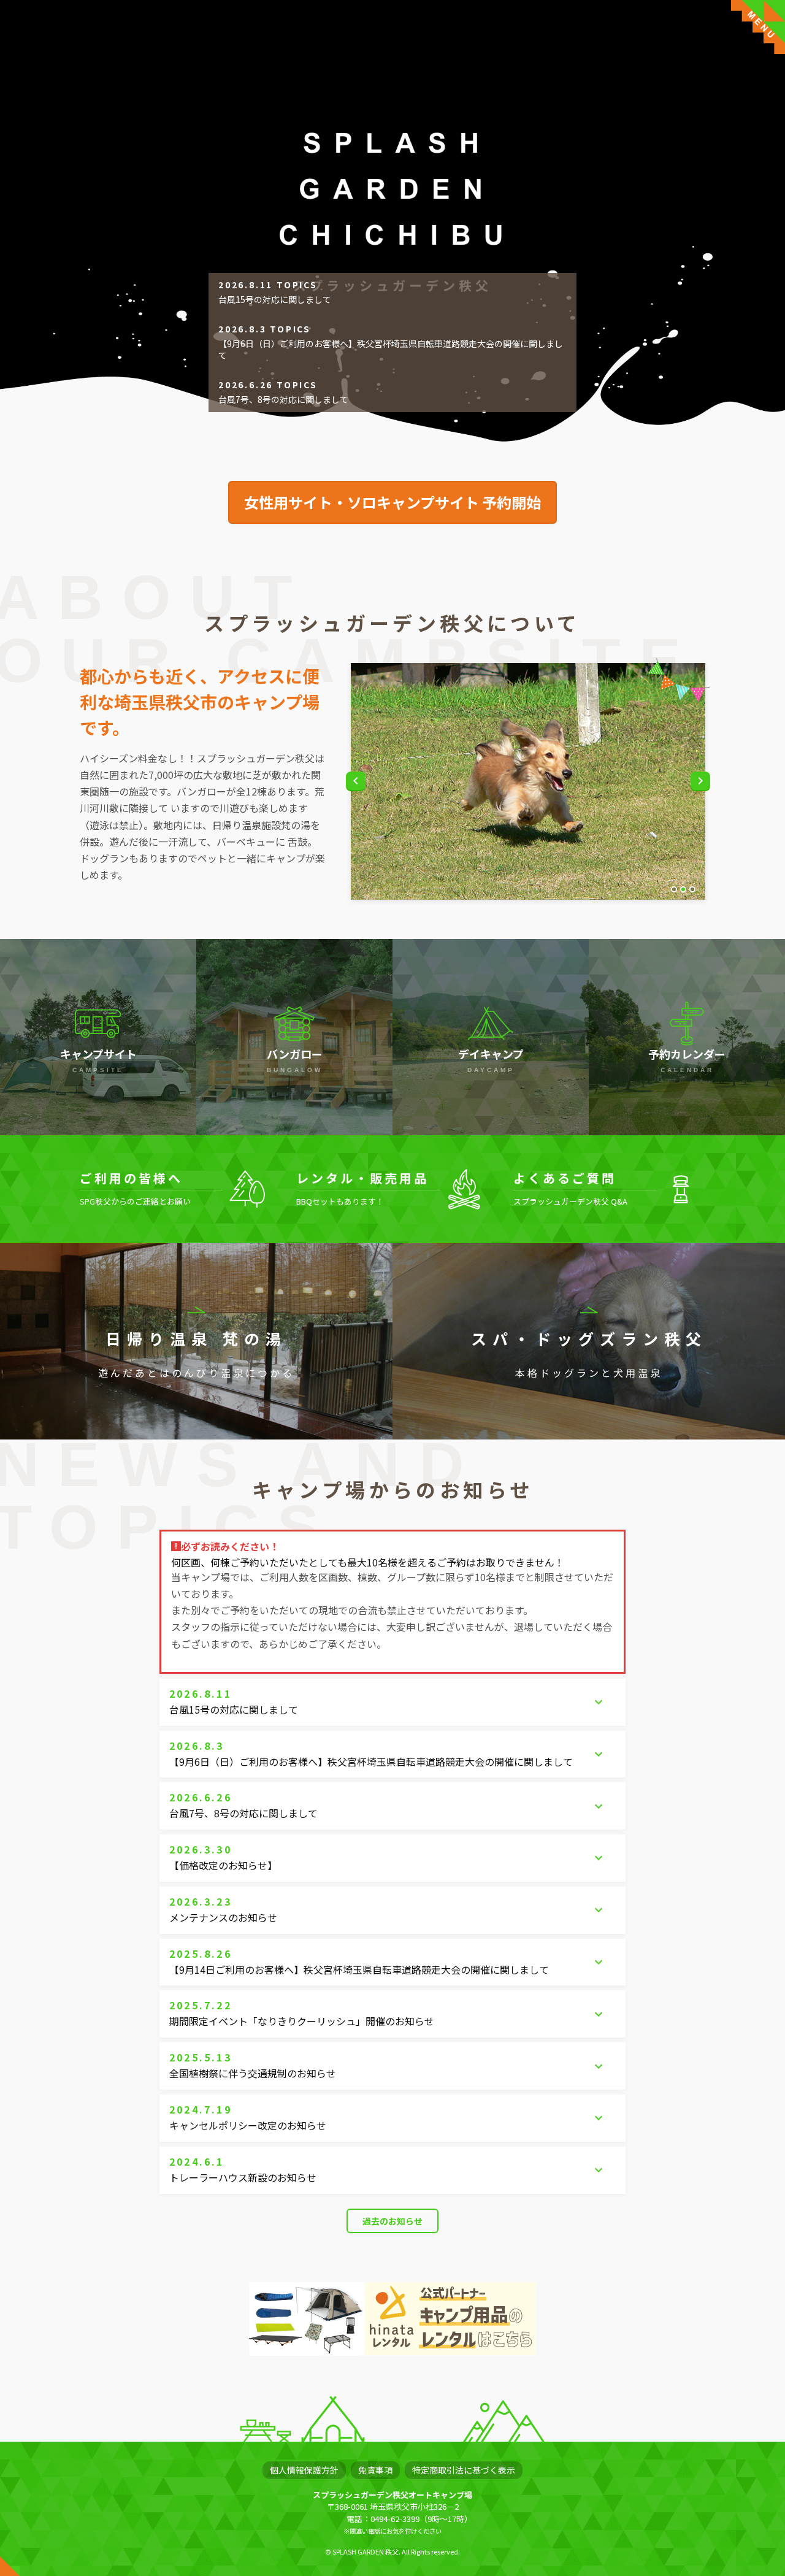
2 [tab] (683, 889)
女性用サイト (392, 502)
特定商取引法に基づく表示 (464, 2470)
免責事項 (375, 2470)
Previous (356, 781)
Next (700, 781)
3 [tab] (692, 889)
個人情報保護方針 (304, 2470)
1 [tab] (674, 889)
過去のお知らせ (392, 2221)
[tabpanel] (528, 781)
